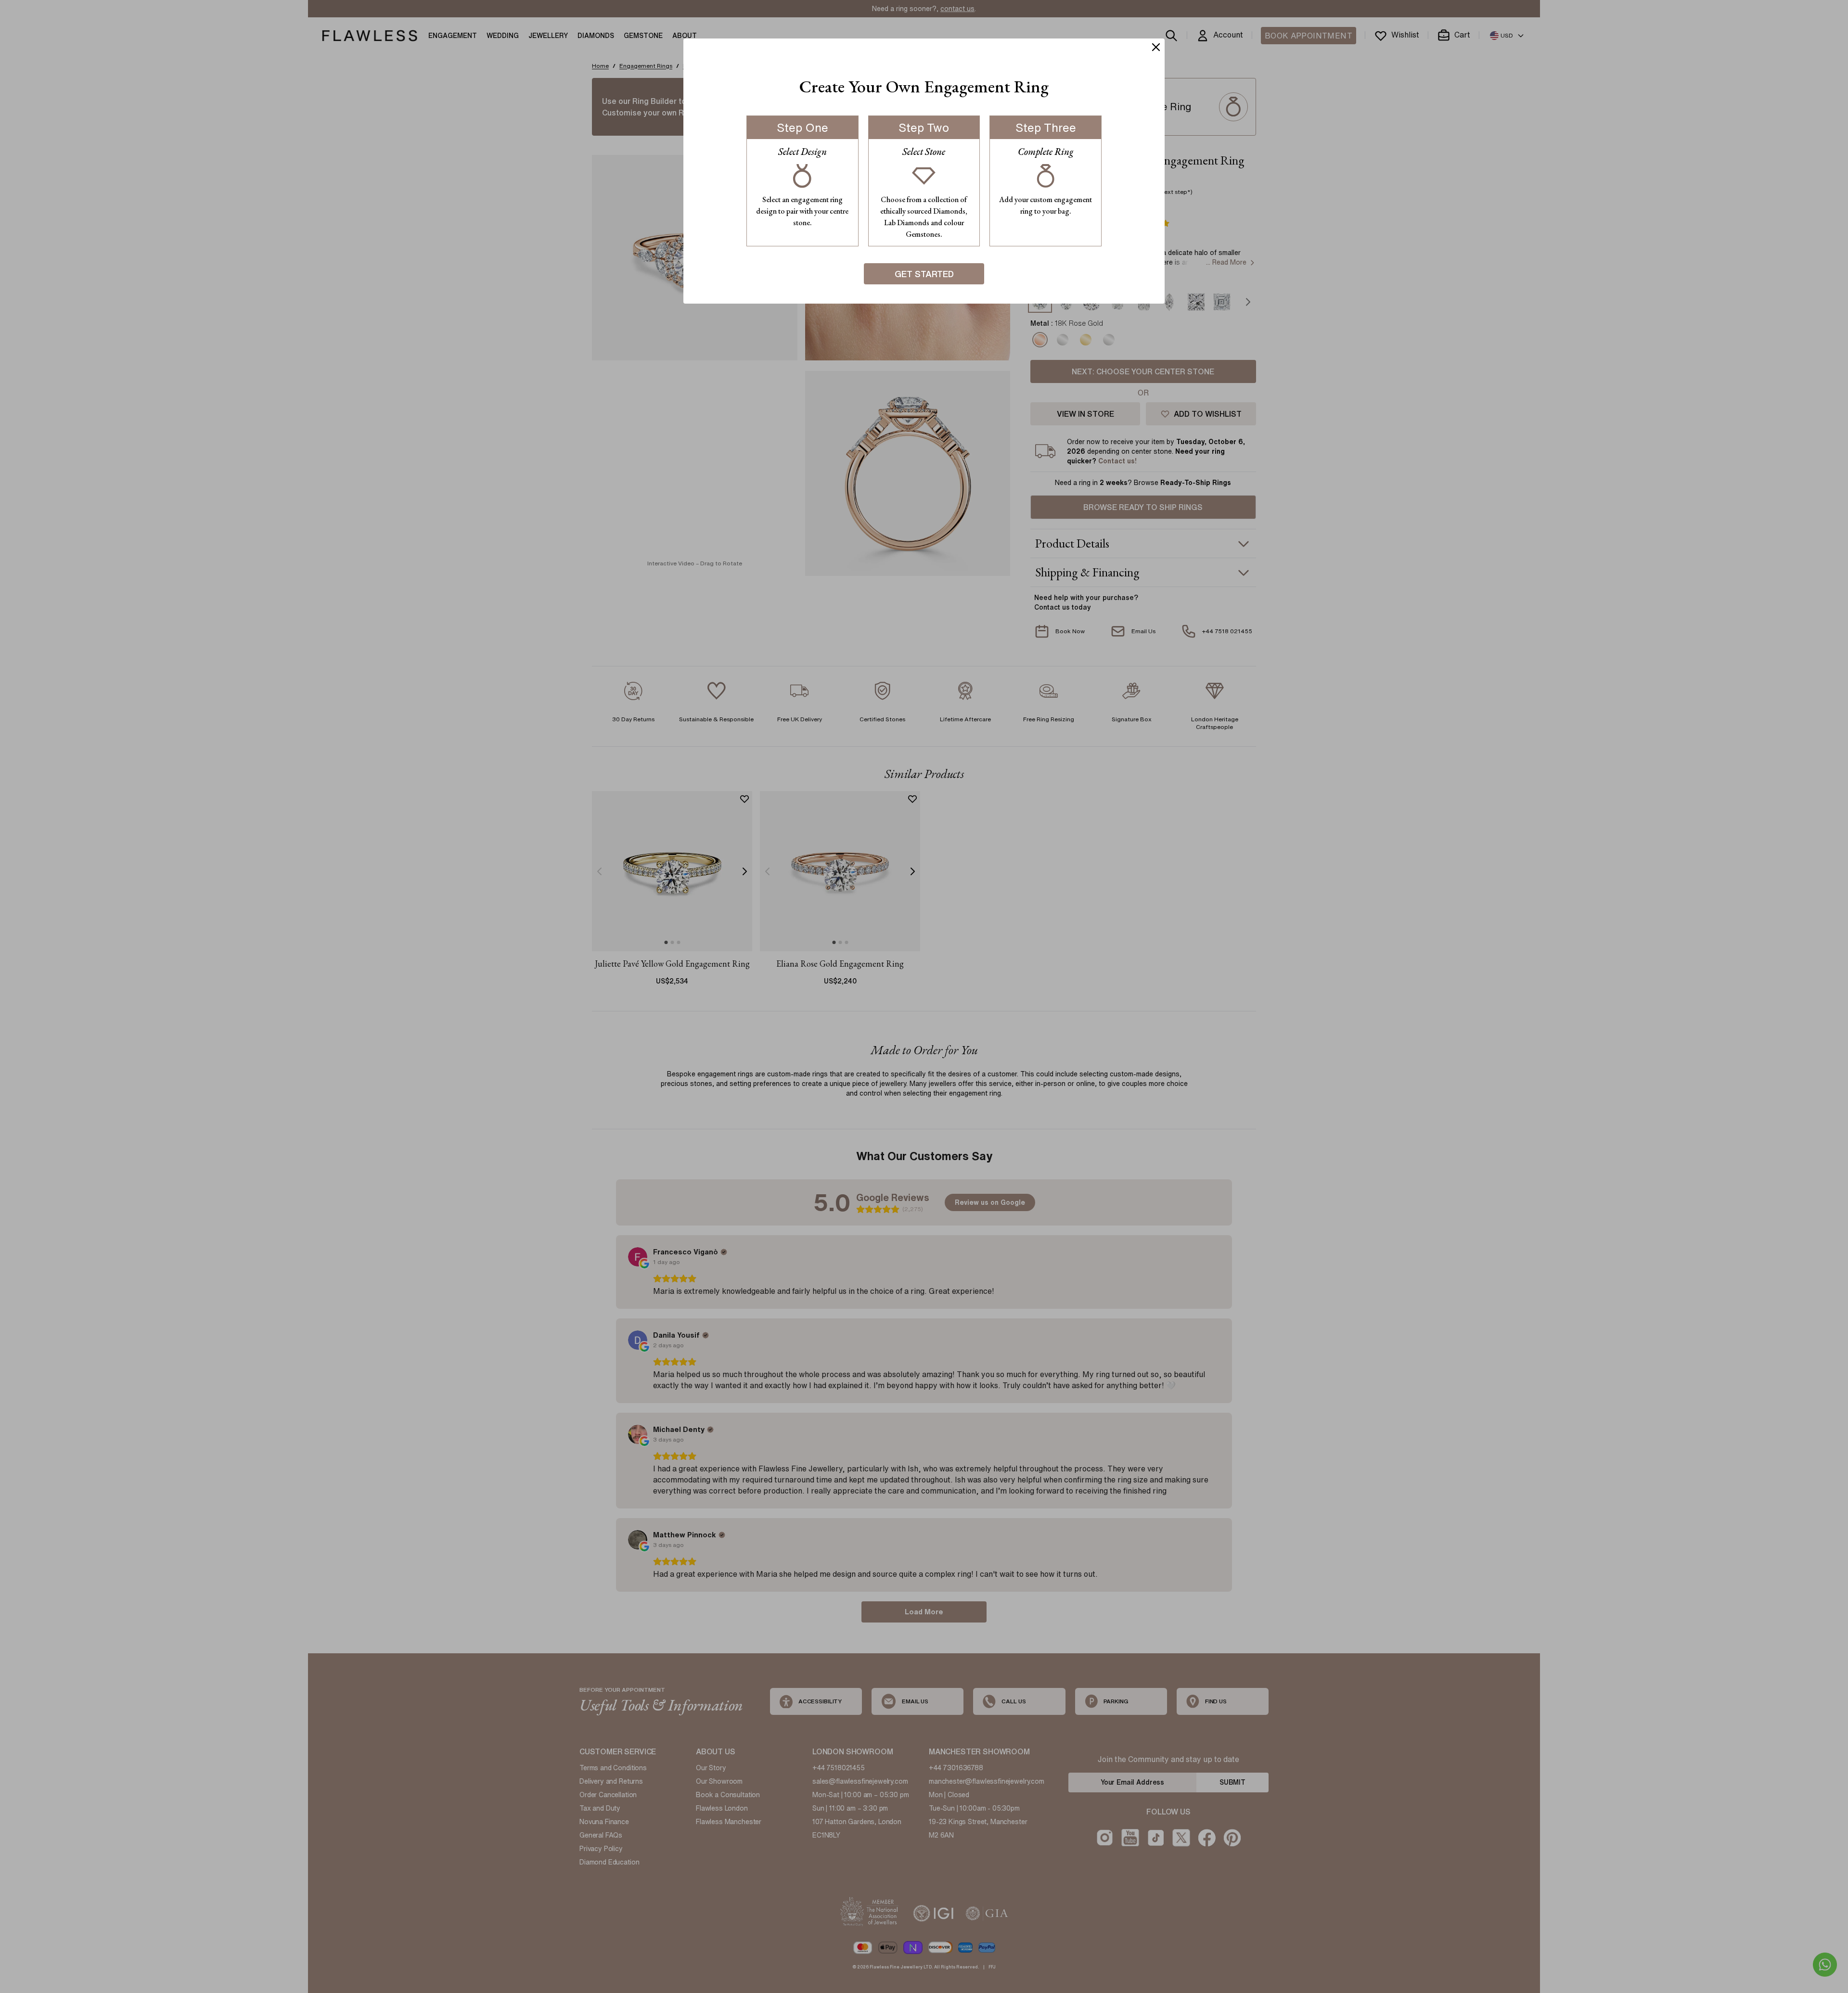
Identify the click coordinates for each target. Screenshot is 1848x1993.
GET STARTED (924, 274)
